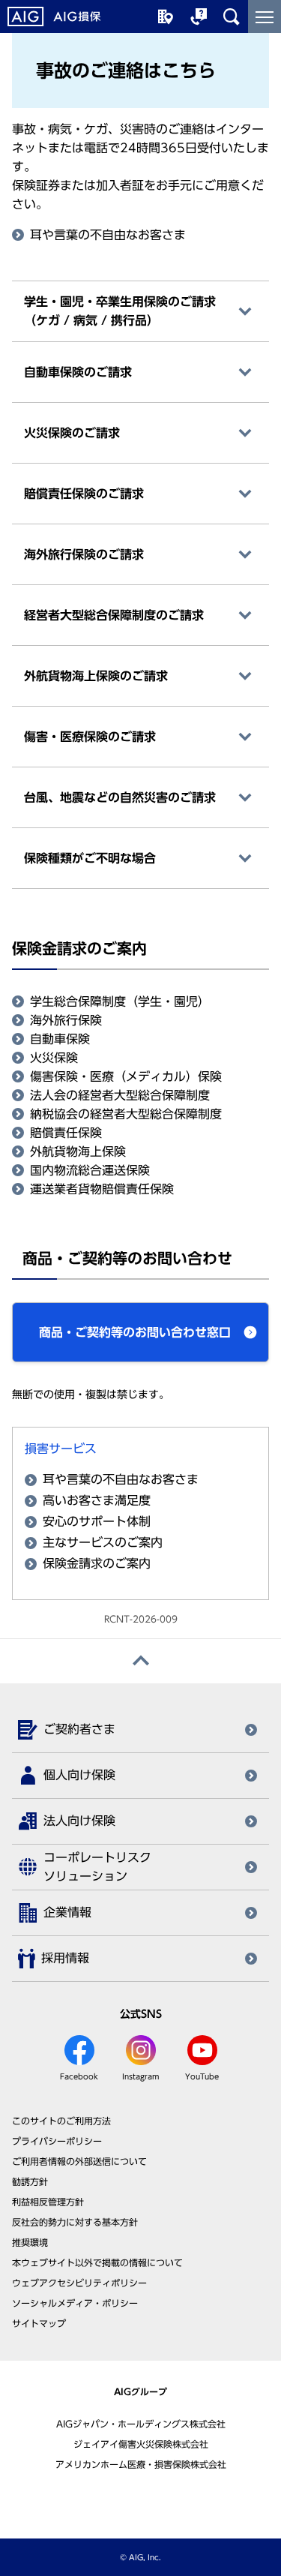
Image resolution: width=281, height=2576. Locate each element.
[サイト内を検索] (232, 17)
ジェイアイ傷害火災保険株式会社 (141, 2444)
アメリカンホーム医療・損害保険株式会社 (141, 2464)
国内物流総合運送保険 (90, 1170)
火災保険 (54, 1058)
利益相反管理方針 (48, 2202)
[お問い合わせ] (199, 17)
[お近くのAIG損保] (166, 17)
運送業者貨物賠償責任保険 (102, 1189)
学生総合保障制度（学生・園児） (120, 1001)
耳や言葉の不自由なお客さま (108, 235)
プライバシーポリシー (57, 2141)
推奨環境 (30, 2242)
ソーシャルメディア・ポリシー (75, 2303)
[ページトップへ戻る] (140, 1661)
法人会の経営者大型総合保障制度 (120, 1095)
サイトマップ (39, 2323)
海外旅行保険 (66, 1020)
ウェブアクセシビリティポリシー (79, 2283)
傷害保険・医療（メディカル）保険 (126, 1076)
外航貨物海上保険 (78, 1151)
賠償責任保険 (66, 1133)
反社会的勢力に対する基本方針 (75, 2222)
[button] (140, 1332)
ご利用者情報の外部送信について (79, 2161)
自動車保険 (60, 1039)
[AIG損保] (54, 17)
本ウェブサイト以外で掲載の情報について (97, 2262)
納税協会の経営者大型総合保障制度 (126, 1114)
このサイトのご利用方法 (61, 2121)
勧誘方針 (30, 2181)
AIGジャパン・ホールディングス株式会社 (141, 2424)
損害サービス (61, 1449)
